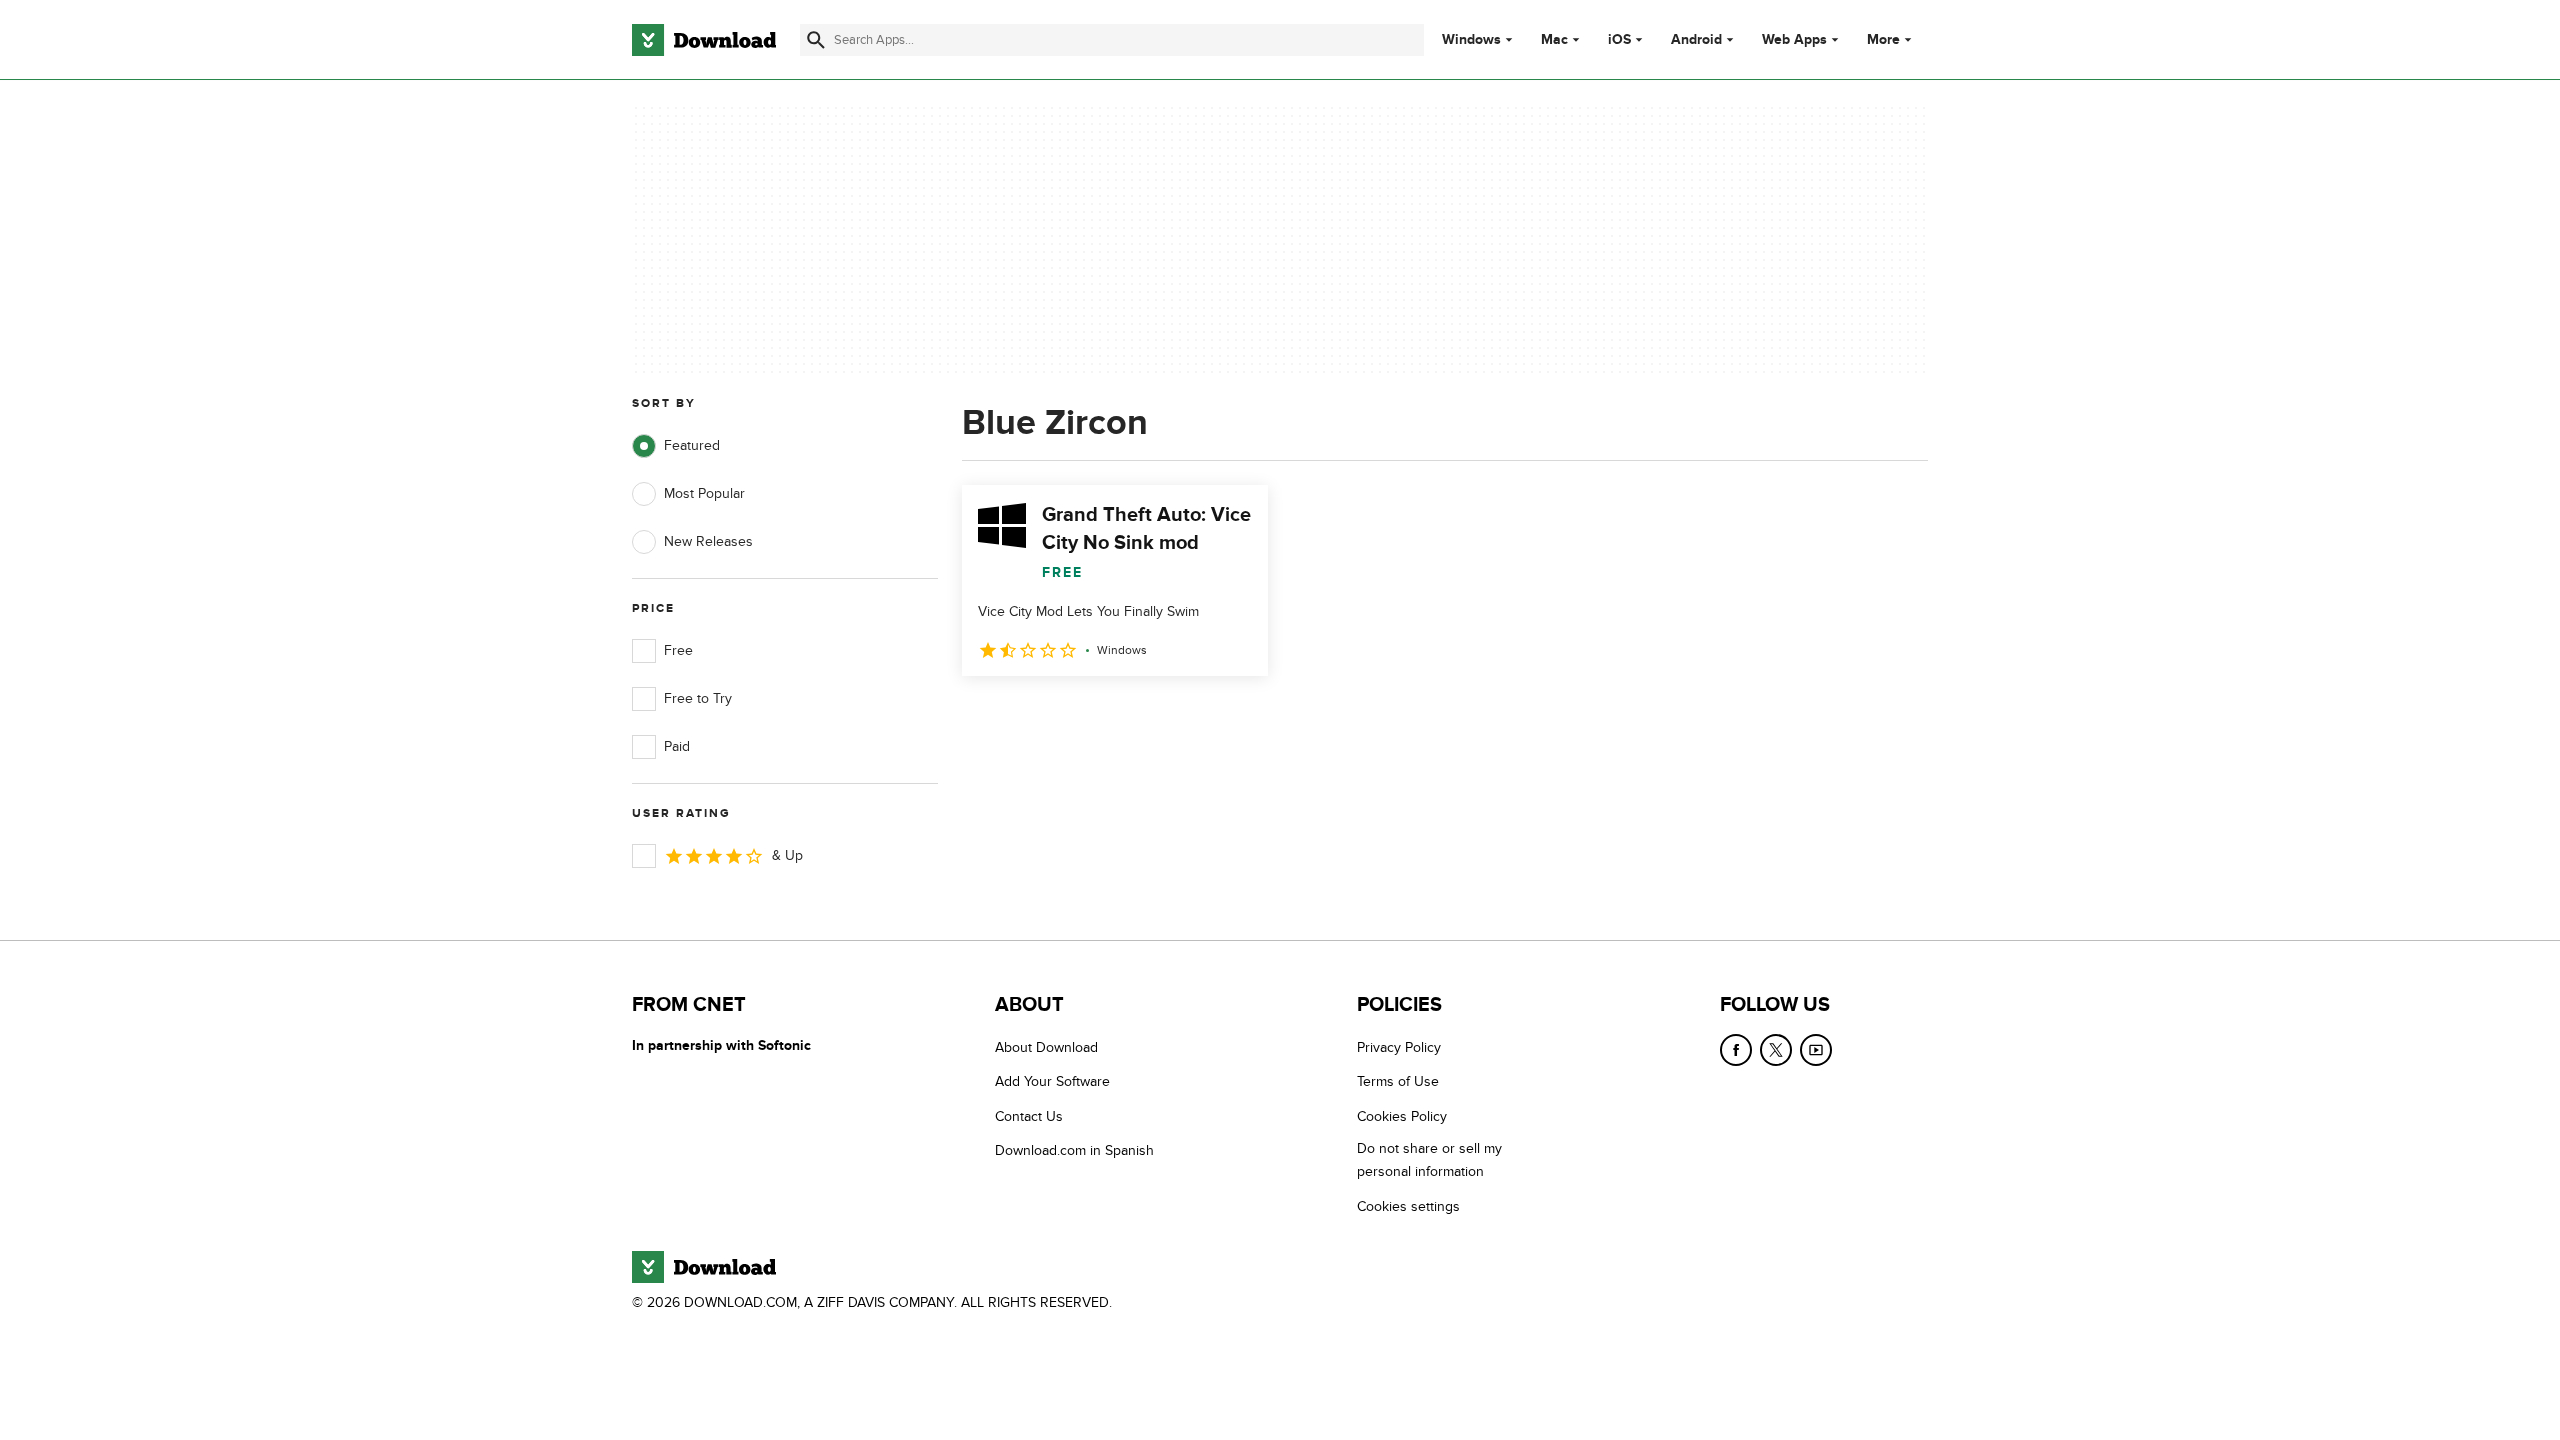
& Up (787, 855)
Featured (692, 445)
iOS (1619, 40)
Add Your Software (1052, 1081)
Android (1696, 40)
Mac (1554, 40)
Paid (677, 746)
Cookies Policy (1402, 1116)
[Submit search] (816, 40)
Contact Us (1029, 1116)
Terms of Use (1398, 1081)
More (1883, 39)
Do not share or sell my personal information (1429, 1160)
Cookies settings (1408, 1206)
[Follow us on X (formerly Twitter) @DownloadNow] (1776, 1050)
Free (678, 650)
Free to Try (698, 698)
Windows (1471, 40)
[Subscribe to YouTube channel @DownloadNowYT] (1816, 1050)
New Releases (708, 541)
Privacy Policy (1399, 1047)
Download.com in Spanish (1074, 1150)
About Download (1046, 1047)
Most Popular (704, 493)
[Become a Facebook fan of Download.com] (1736, 1050)
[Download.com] (704, 40)
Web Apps (1794, 40)
